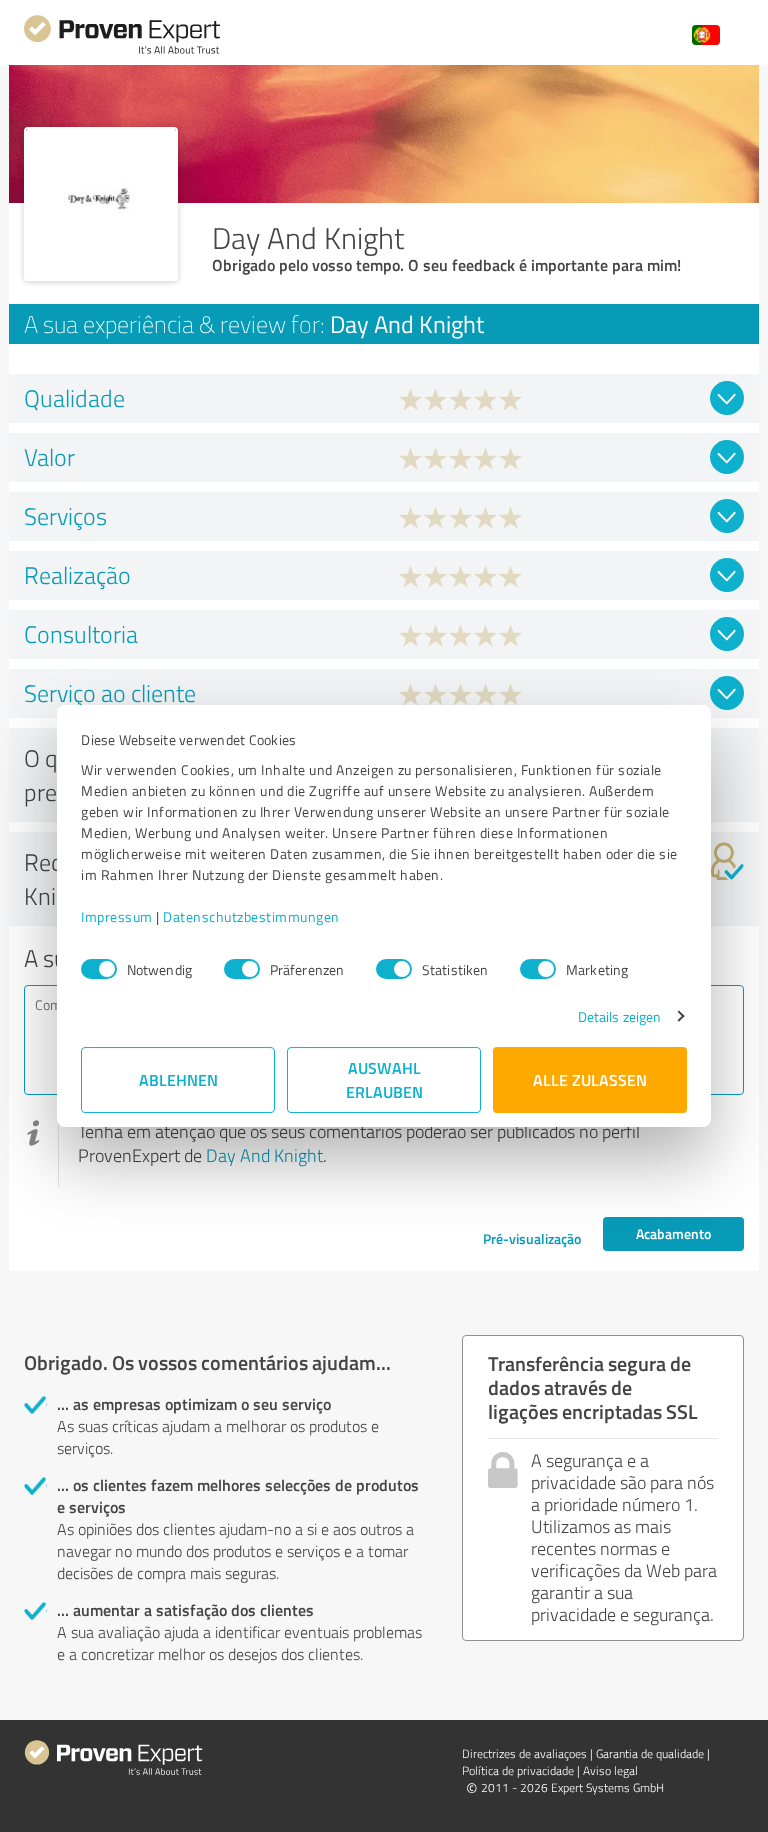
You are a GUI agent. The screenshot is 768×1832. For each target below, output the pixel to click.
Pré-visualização (532, 1238)
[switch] (242, 969)
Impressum (117, 916)
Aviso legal (610, 1770)
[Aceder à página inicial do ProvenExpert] (122, 51)
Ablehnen (178, 1079)
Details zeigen (619, 1016)
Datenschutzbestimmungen (251, 916)
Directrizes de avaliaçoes (524, 1753)
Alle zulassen (590, 1079)
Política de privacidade (518, 1770)
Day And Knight (264, 1155)
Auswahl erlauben (384, 1079)
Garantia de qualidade (650, 1753)
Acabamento (673, 1233)
